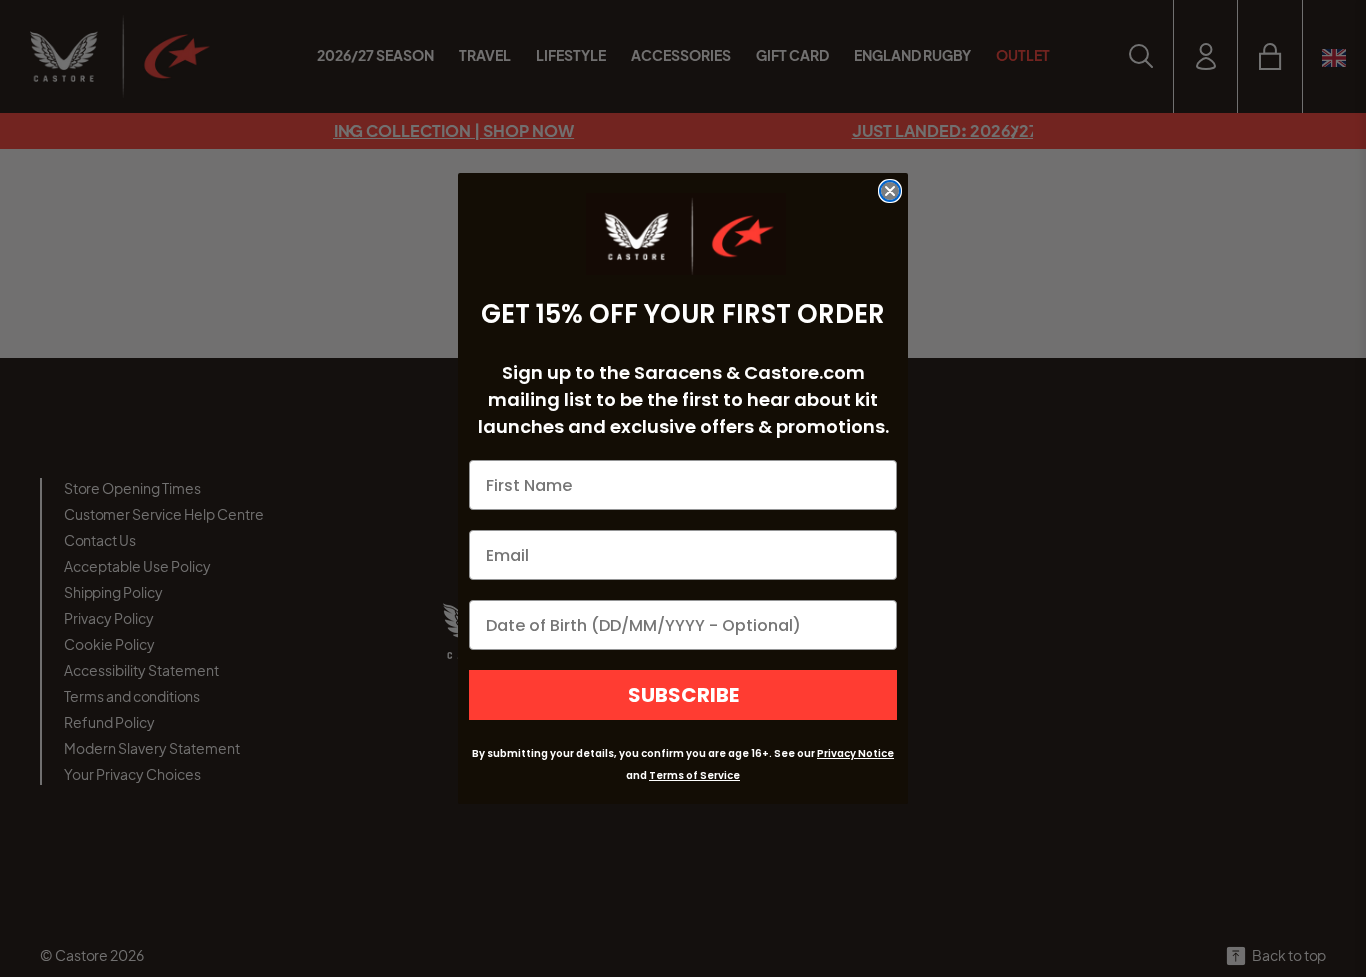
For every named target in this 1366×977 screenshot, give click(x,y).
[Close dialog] (890, 191)
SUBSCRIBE (683, 695)
